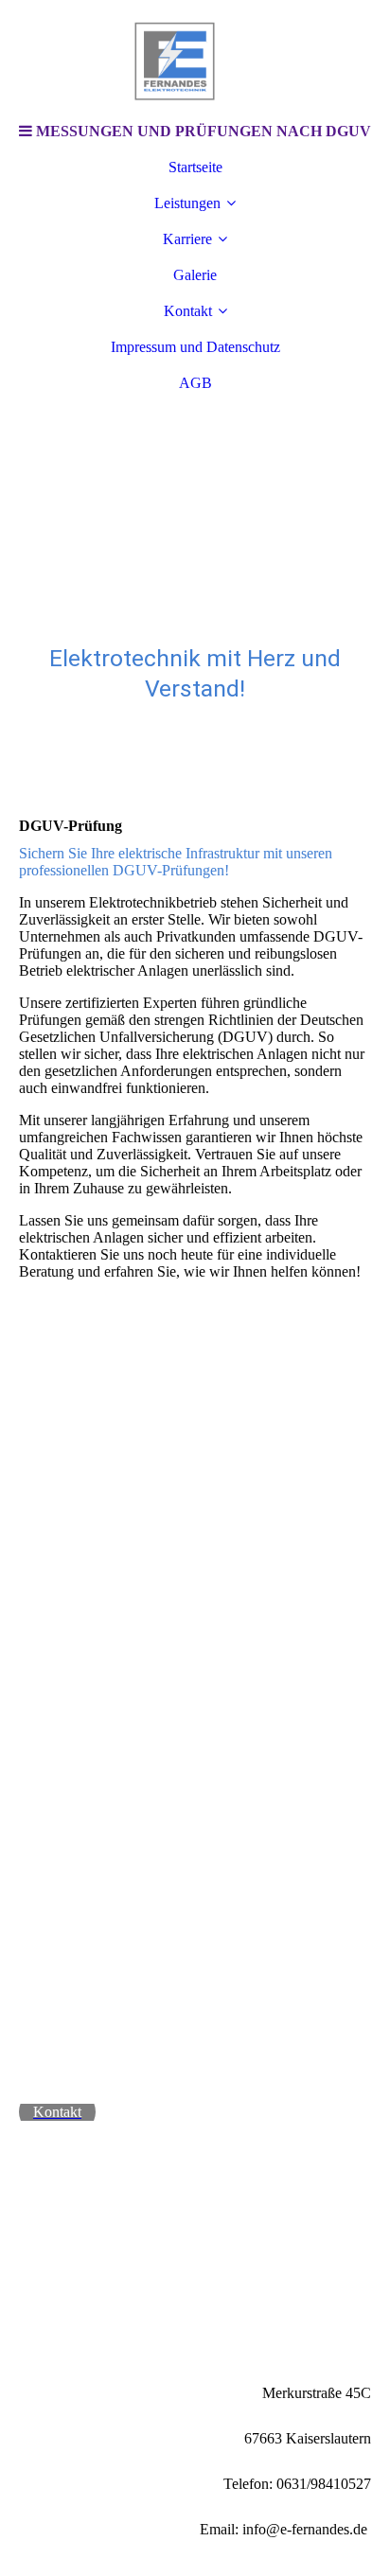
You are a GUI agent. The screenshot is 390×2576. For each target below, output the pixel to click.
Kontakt (188, 311)
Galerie (195, 275)
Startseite (195, 167)
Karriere (187, 239)
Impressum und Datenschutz (195, 347)
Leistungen (187, 203)
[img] (195, 57)
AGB (195, 383)
